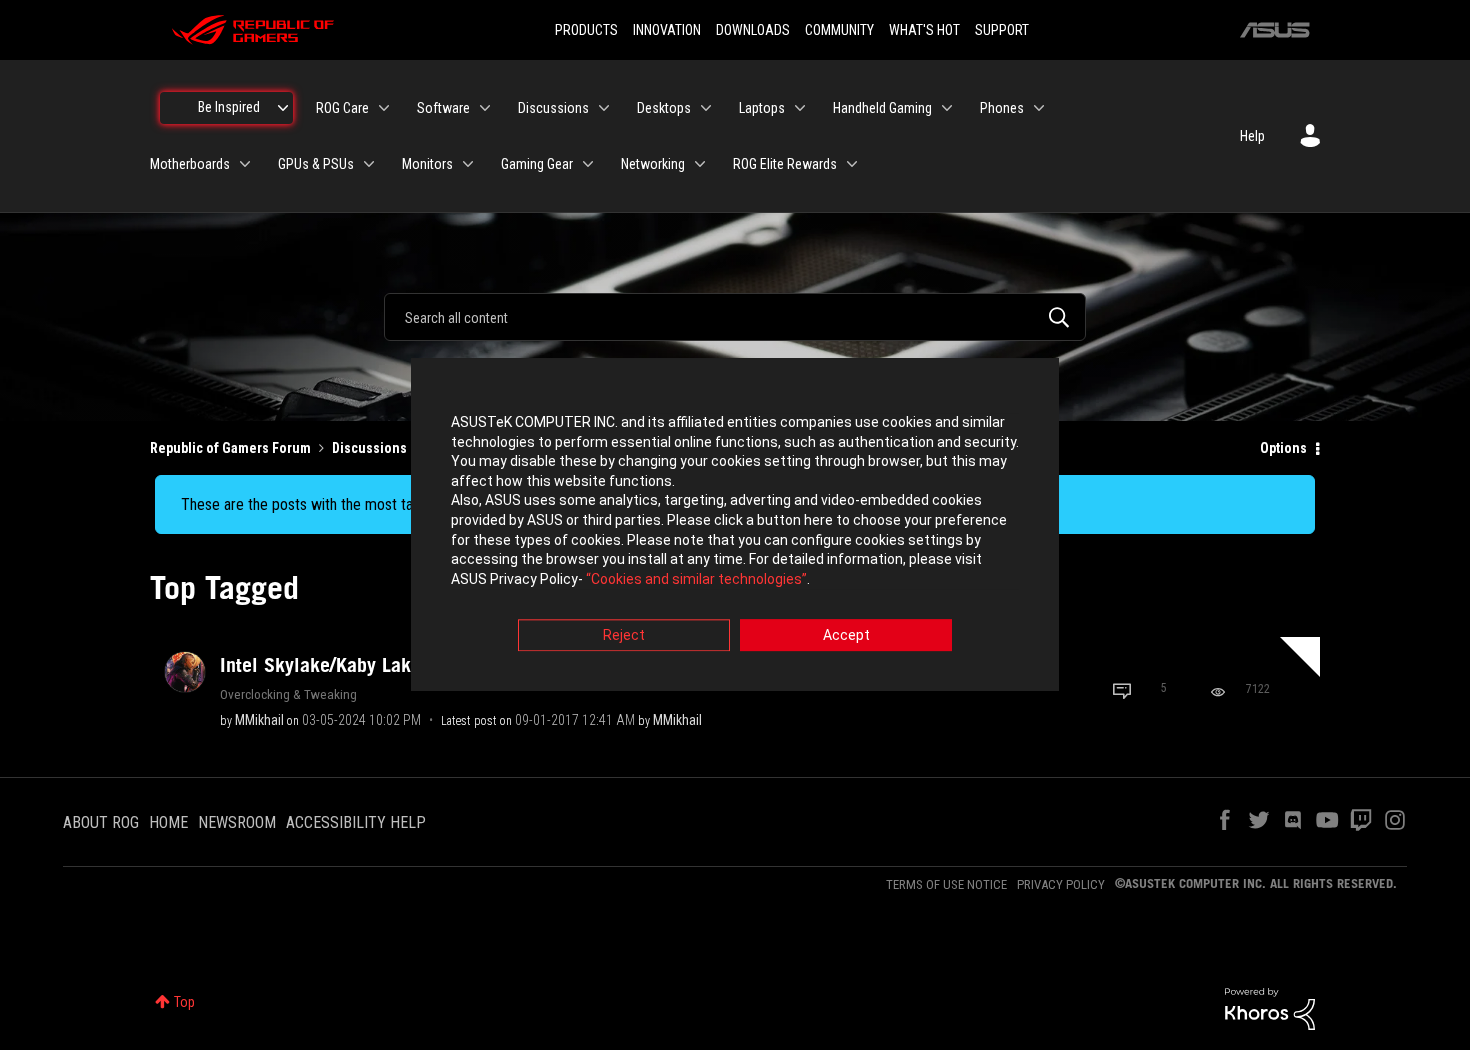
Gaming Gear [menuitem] (537, 164)
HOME (168, 822)
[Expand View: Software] (485, 108)
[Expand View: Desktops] (706, 108)
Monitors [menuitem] (427, 164)
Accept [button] (846, 636)
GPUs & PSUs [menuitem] (316, 164)
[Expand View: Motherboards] (245, 164)
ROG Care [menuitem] (342, 108)
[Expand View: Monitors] (468, 164)
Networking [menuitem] (653, 164)
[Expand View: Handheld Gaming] (947, 108)
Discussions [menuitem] (553, 108)
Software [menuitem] (443, 108)
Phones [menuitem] (1002, 108)
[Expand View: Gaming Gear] (588, 164)
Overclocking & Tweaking (288, 694)
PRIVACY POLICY (1061, 884)
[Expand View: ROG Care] (384, 108)
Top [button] (184, 1002)
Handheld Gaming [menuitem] (882, 108)
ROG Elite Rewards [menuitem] (785, 164)
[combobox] (735, 317)
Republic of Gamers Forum (230, 448)
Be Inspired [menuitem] (229, 107)
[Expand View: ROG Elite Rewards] (852, 164)
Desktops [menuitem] (664, 108)
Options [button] (1283, 448)
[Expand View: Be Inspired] (283, 108)
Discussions (369, 448)
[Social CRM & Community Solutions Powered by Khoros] (1270, 1008)
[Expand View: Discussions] (604, 108)
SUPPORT (1002, 30)
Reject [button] (624, 636)
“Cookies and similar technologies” (696, 579)
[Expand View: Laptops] (800, 108)
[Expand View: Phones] (1039, 108)
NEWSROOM (237, 822)
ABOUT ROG (101, 822)
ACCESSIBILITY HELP (356, 822)
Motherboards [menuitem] (190, 164)
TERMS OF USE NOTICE (946, 884)
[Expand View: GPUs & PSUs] (369, 164)
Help (1252, 136)
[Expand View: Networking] (700, 164)
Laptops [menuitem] (762, 108)
